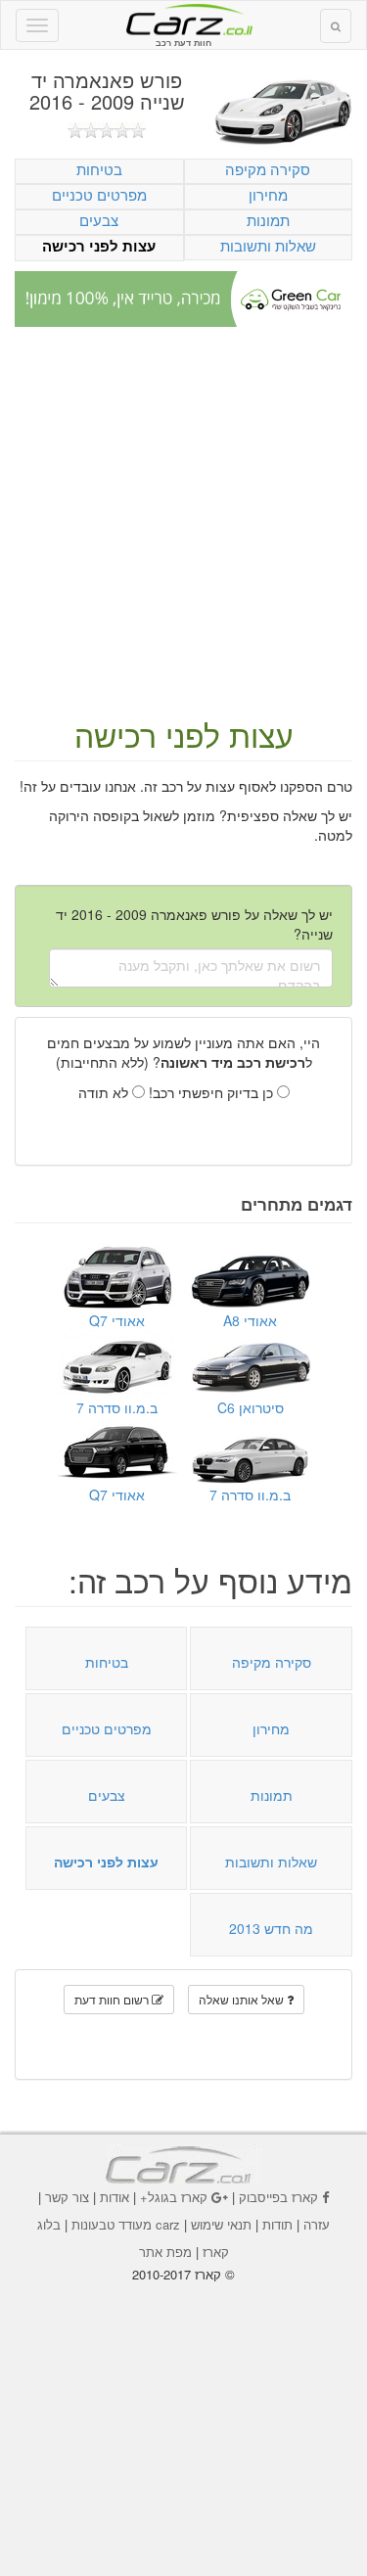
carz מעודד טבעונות (126, 2224)
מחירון (268, 194)
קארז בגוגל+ (174, 2197)
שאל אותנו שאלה (243, 1999)
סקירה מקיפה (268, 169)
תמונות (268, 220)
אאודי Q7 (117, 1320)
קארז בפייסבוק (278, 2197)
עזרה (317, 2224)
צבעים (99, 220)
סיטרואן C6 (251, 1407)
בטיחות (99, 169)
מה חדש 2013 (271, 1928)
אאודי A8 (250, 1320)
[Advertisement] (183, 524)
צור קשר (67, 2197)
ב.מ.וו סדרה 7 (117, 1407)
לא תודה (105, 1092)
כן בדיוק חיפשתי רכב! (213, 1092)
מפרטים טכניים (99, 194)
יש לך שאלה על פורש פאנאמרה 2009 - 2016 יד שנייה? (194, 924)
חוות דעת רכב (184, 19)
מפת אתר (165, 2252)
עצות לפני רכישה (99, 246)
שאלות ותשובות (268, 245)
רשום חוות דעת (113, 1999)
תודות (277, 2224)
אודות (115, 2197)
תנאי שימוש (221, 2224)
